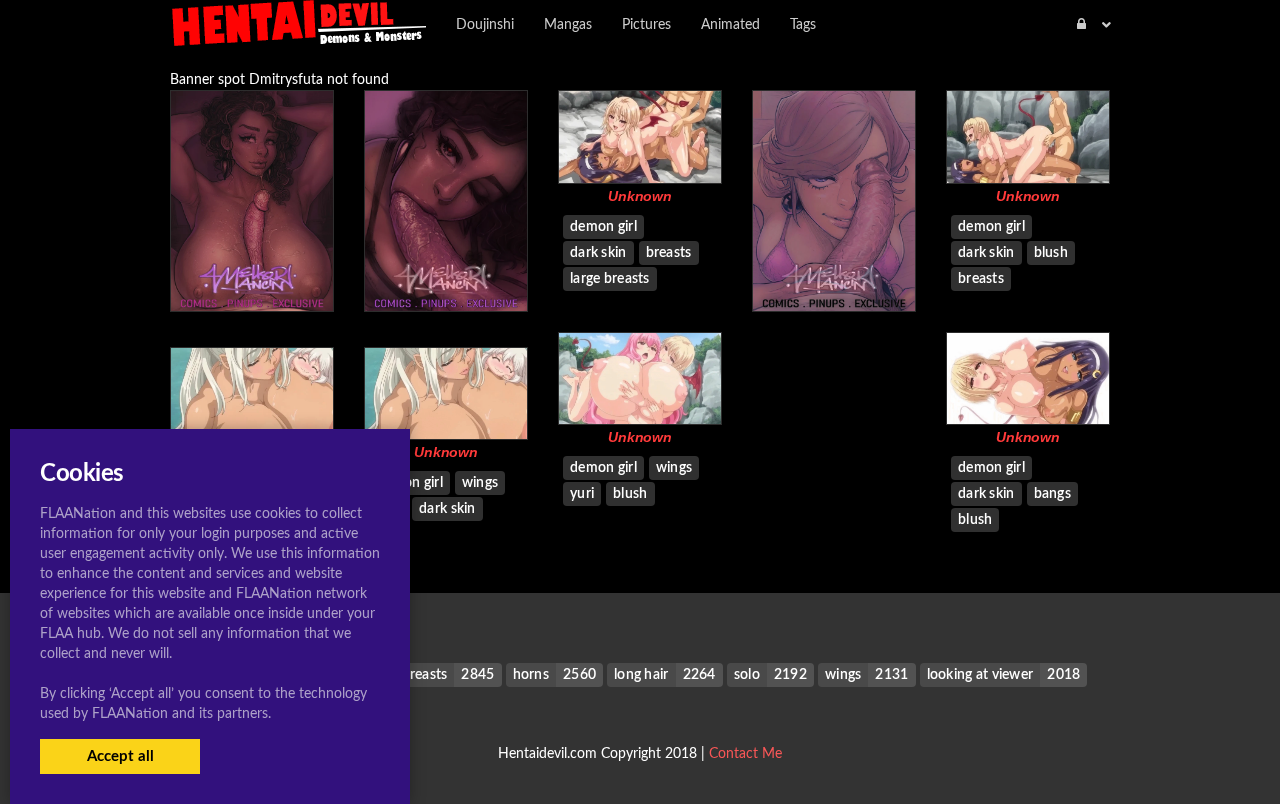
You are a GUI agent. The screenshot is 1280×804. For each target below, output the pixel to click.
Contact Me (745, 754)
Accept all (120, 756)
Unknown (639, 196)
